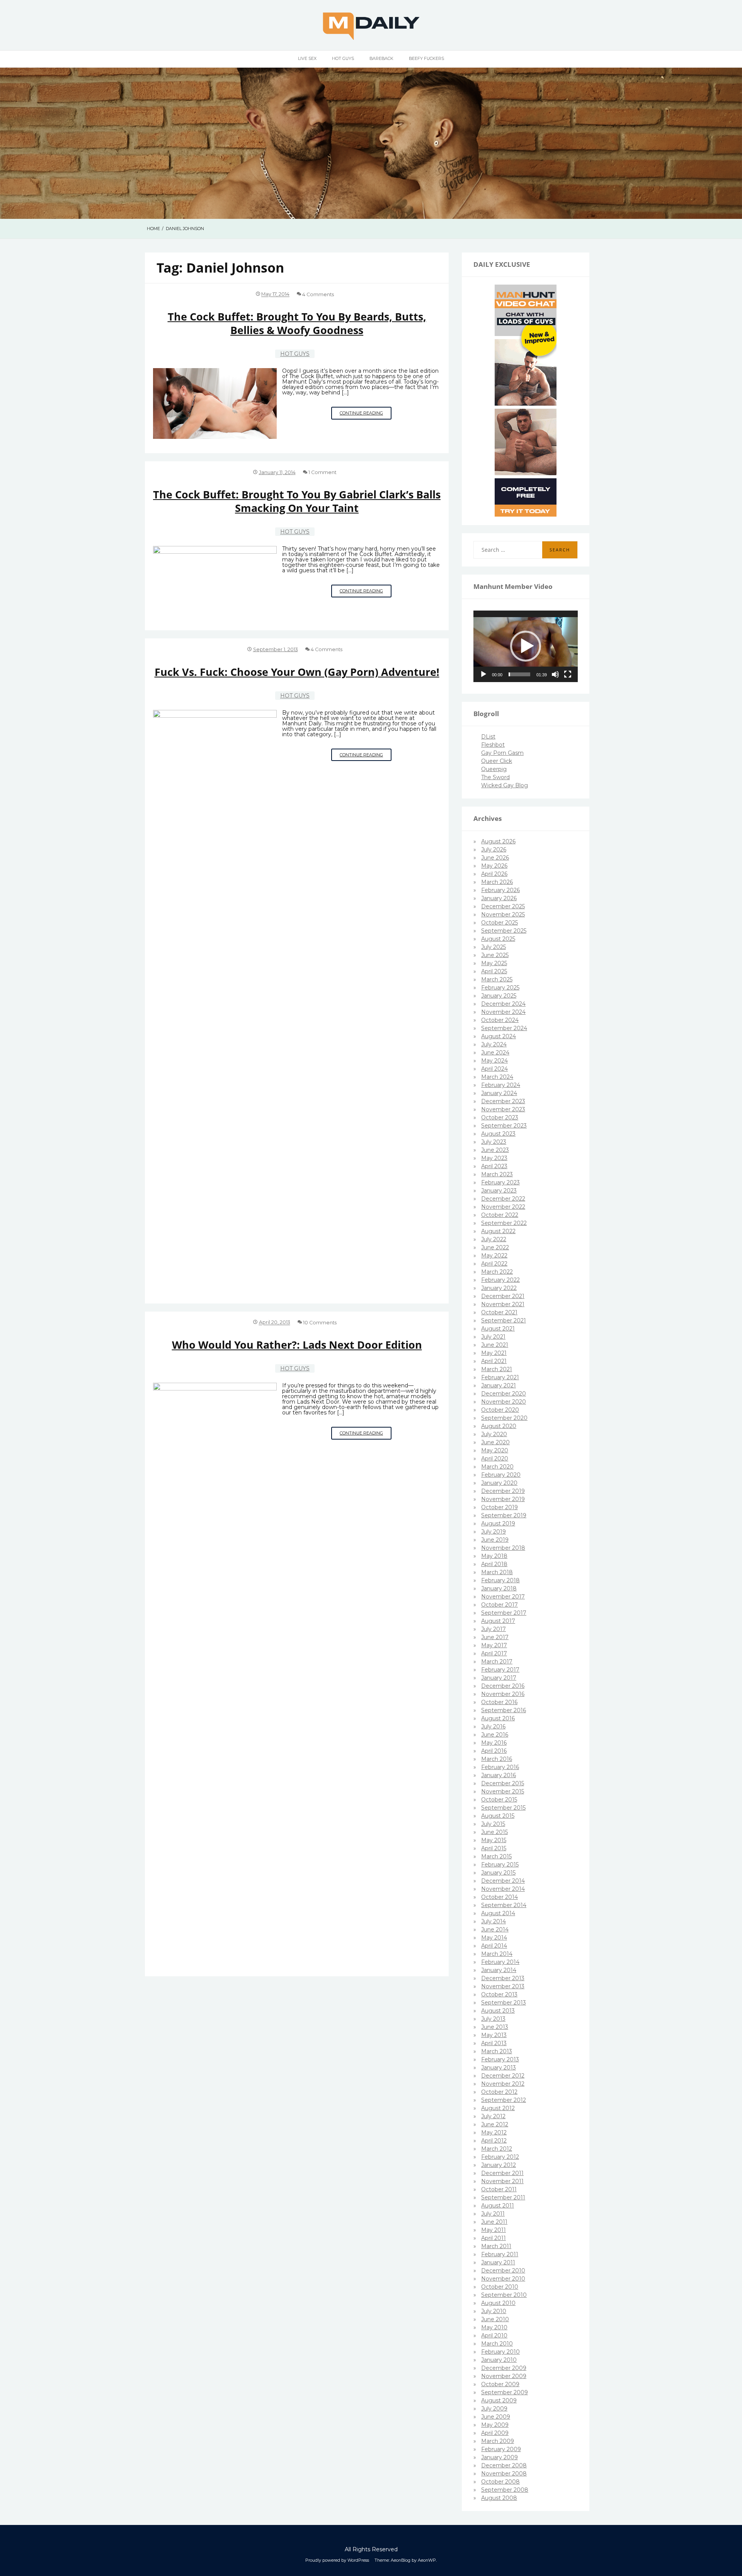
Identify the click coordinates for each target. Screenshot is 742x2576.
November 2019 (503, 1499)
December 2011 (502, 2173)
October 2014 (499, 1897)
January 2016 (499, 1775)
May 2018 (494, 1556)
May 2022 (494, 1256)
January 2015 (498, 1873)
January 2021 (499, 1385)
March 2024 (497, 1077)
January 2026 (499, 898)
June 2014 (495, 1929)
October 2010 (500, 2287)
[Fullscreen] (568, 674)
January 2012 (499, 2165)
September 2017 (504, 1613)
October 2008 (500, 2482)
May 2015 (494, 1840)
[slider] (519, 674)
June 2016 (495, 1735)
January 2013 (499, 2068)
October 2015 (499, 1800)
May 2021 (494, 1353)
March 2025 (497, 979)
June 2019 (495, 1540)
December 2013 (503, 1978)
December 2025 (503, 906)
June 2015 (494, 1832)
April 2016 (494, 1751)
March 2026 (497, 882)
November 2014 (503, 1889)
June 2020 (495, 1442)
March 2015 (496, 1856)
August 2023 (498, 1134)
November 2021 (503, 1304)
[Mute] (555, 674)
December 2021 (503, 1296)
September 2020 (504, 1418)
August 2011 (498, 2206)
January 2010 (499, 2360)
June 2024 (495, 1053)
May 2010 (494, 2327)
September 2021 (504, 1320)
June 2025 (495, 955)
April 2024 (494, 1069)
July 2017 (494, 1629)
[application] (526, 647)
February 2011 (500, 2254)
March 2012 (497, 2149)
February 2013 (500, 2059)
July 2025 (494, 947)
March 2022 (497, 1272)
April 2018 (494, 1564)
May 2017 (494, 1645)
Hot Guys (343, 58)
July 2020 (494, 1434)
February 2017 (500, 1670)
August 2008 (499, 2498)
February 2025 (500, 988)
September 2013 (504, 2003)
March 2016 (497, 1759)
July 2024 (494, 1044)
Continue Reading (366, 415)
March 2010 (497, 2344)
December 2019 (503, 1491)
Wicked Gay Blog (505, 785)
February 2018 (500, 1580)
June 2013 (495, 2027)
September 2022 (504, 1223)
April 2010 (494, 2335)
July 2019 (494, 1532)
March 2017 (497, 1662)
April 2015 (494, 1848)
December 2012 (503, 2076)
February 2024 (501, 1085)
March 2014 (497, 1954)
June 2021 (495, 1345)
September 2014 (504, 1905)
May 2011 (494, 2230)
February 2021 (500, 1377)
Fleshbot (493, 745)
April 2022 (494, 1264)
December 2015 (503, 1783)
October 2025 (499, 923)
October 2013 (499, 1994)
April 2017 (494, 1653)
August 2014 (498, 1913)
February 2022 (500, 1280)
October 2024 (500, 1020)
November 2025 (503, 914)
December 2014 (503, 1881)
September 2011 (503, 2197)
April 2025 (494, 971)
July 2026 (494, 850)
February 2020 (501, 1475)
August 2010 (498, 2303)
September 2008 (505, 2490)
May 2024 (494, 1061)
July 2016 (493, 1726)
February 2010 (500, 2352)
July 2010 (494, 2311)
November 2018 (503, 1548)
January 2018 (499, 1588)
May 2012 (494, 2132)
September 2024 (504, 1028)
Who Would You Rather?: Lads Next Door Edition (297, 1345)
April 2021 (494, 1361)
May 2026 (494, 866)
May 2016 (494, 1743)
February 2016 (500, 1767)
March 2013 (497, 2051)
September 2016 (504, 1710)
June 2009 (496, 2417)
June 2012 (495, 2124)
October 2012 (499, 2092)
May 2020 (495, 1450)
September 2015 (503, 1808)
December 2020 (504, 1394)
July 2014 (494, 1921)
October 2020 (500, 1410)
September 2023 (504, 1126)
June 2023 (495, 1150)
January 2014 (499, 1970)
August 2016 (498, 1718)
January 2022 (499, 1288)
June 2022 (495, 1247)
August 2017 (498, 1621)
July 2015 (493, 1824)
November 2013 (503, 1986)
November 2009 (504, 2376)
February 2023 (500, 1182)
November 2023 (503, 1109)
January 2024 (499, 1093)
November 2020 (504, 1402)
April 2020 (495, 1459)
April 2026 (494, 874)
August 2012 (498, 2108)
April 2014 (494, 1946)
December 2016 (503, 1686)
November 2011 (502, 2181)
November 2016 (503, 1694)
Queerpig (494, 769)
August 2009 (499, 2400)
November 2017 (503, 1597)
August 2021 (498, 1329)
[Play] (483, 674)
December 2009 (504, 2368)
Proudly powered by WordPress (337, 2560)
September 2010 (504, 2295)
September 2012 (504, 2100)
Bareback (381, 58)
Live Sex (307, 58)
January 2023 (499, 1191)
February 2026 (500, 890)
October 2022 (500, 1215)
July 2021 (493, 1337)
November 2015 (503, 1791)
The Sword (495, 777)
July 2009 (494, 2409)
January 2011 (498, 2262)
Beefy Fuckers (426, 58)
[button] (526, 646)
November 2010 (503, 2279)
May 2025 (494, 963)
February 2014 (500, 1962)
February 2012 (500, 2157)
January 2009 (499, 2457)
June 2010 (495, 2319)
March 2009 (498, 2441)
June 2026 (495, 858)
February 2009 (501, 2449)
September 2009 (505, 2392)
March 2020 (497, 1467)
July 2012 (493, 2116)
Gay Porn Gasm (502, 753)
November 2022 (503, 1207)
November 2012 (503, 2084)
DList (488, 737)
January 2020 (499, 1483)
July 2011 (493, 2214)
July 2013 (493, 2019)
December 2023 (503, 1101)
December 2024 (503, 1004)
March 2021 (497, 1369)
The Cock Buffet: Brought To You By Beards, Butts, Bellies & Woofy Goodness (297, 323)
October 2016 (499, 1702)
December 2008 (504, 2465)
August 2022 (498, 1231)
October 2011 (499, 2189)
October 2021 (499, 1312)
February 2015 (500, 1865)
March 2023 (497, 1174)
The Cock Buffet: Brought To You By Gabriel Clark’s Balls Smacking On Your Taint (297, 501)
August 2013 (498, 2011)
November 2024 (503, 1012)
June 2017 (495, 1637)
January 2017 (499, 1678)
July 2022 (494, 1239)
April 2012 (494, 2141)
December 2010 (503, 2271)
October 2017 (499, 1605)
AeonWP (427, 2560)
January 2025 (499, 996)
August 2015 (498, 1816)
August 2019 (498, 1523)
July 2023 (494, 1142)
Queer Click (497, 761)
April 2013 (494, 2043)
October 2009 (500, 2384)
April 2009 (495, 2433)
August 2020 (499, 1426)
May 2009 (495, 2425)
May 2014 (494, 1938)
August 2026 (498, 841)
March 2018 (497, 1572)
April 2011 (494, 2238)
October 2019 (499, 1507)
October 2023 (500, 1117)
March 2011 (496, 2246)
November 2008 (504, 2474)
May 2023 (494, 1158)
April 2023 (494, 1166)
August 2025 (498, 939)
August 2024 (499, 1036)
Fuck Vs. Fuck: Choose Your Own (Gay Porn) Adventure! (297, 672)
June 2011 (494, 2222)
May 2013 (494, 2035)
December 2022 (503, 1199)
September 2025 (504, 931)
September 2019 (504, 1515)
